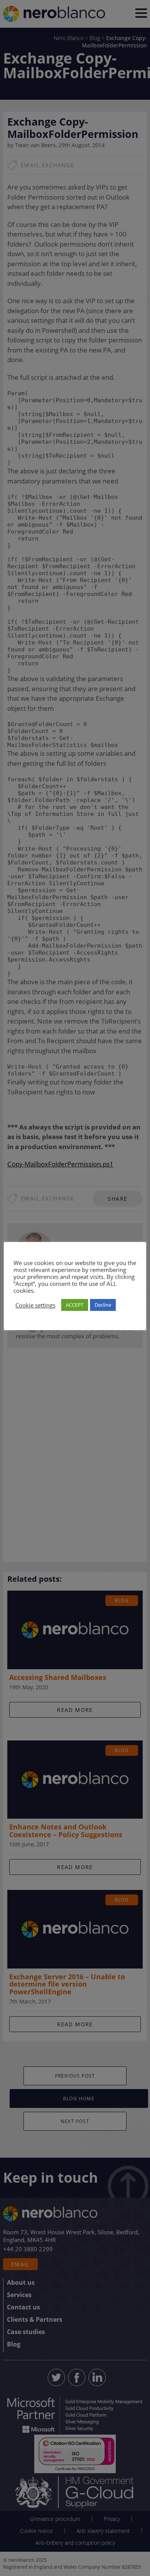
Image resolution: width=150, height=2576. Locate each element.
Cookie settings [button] (35, 1305)
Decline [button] (103, 1305)
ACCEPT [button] (75, 1305)
